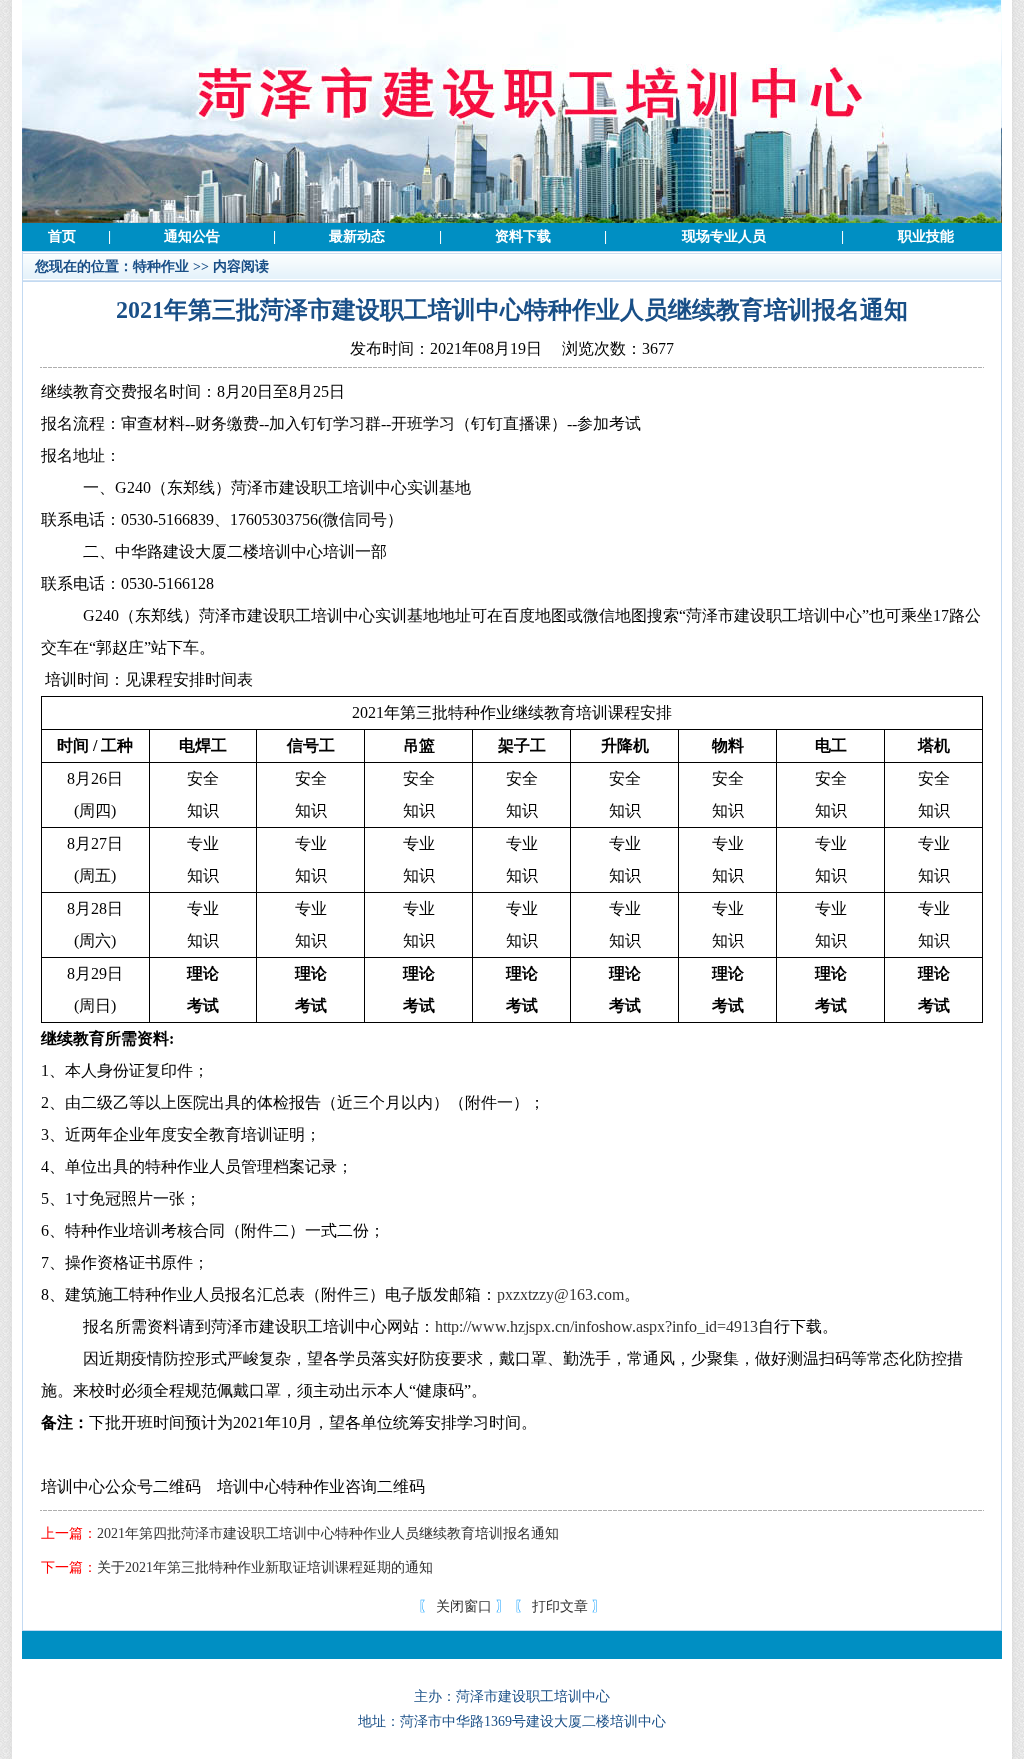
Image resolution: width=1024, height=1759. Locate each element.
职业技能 (926, 236)
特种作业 (161, 266)
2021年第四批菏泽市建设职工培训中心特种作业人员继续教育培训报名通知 (328, 1533)
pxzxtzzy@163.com (560, 1294)
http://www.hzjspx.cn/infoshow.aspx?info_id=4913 (596, 1326)
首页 (62, 236)
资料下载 (523, 236)
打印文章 (560, 1606)
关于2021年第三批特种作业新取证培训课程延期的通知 (265, 1567)
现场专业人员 (724, 236)
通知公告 (192, 236)
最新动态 (357, 236)
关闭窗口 (464, 1606)
